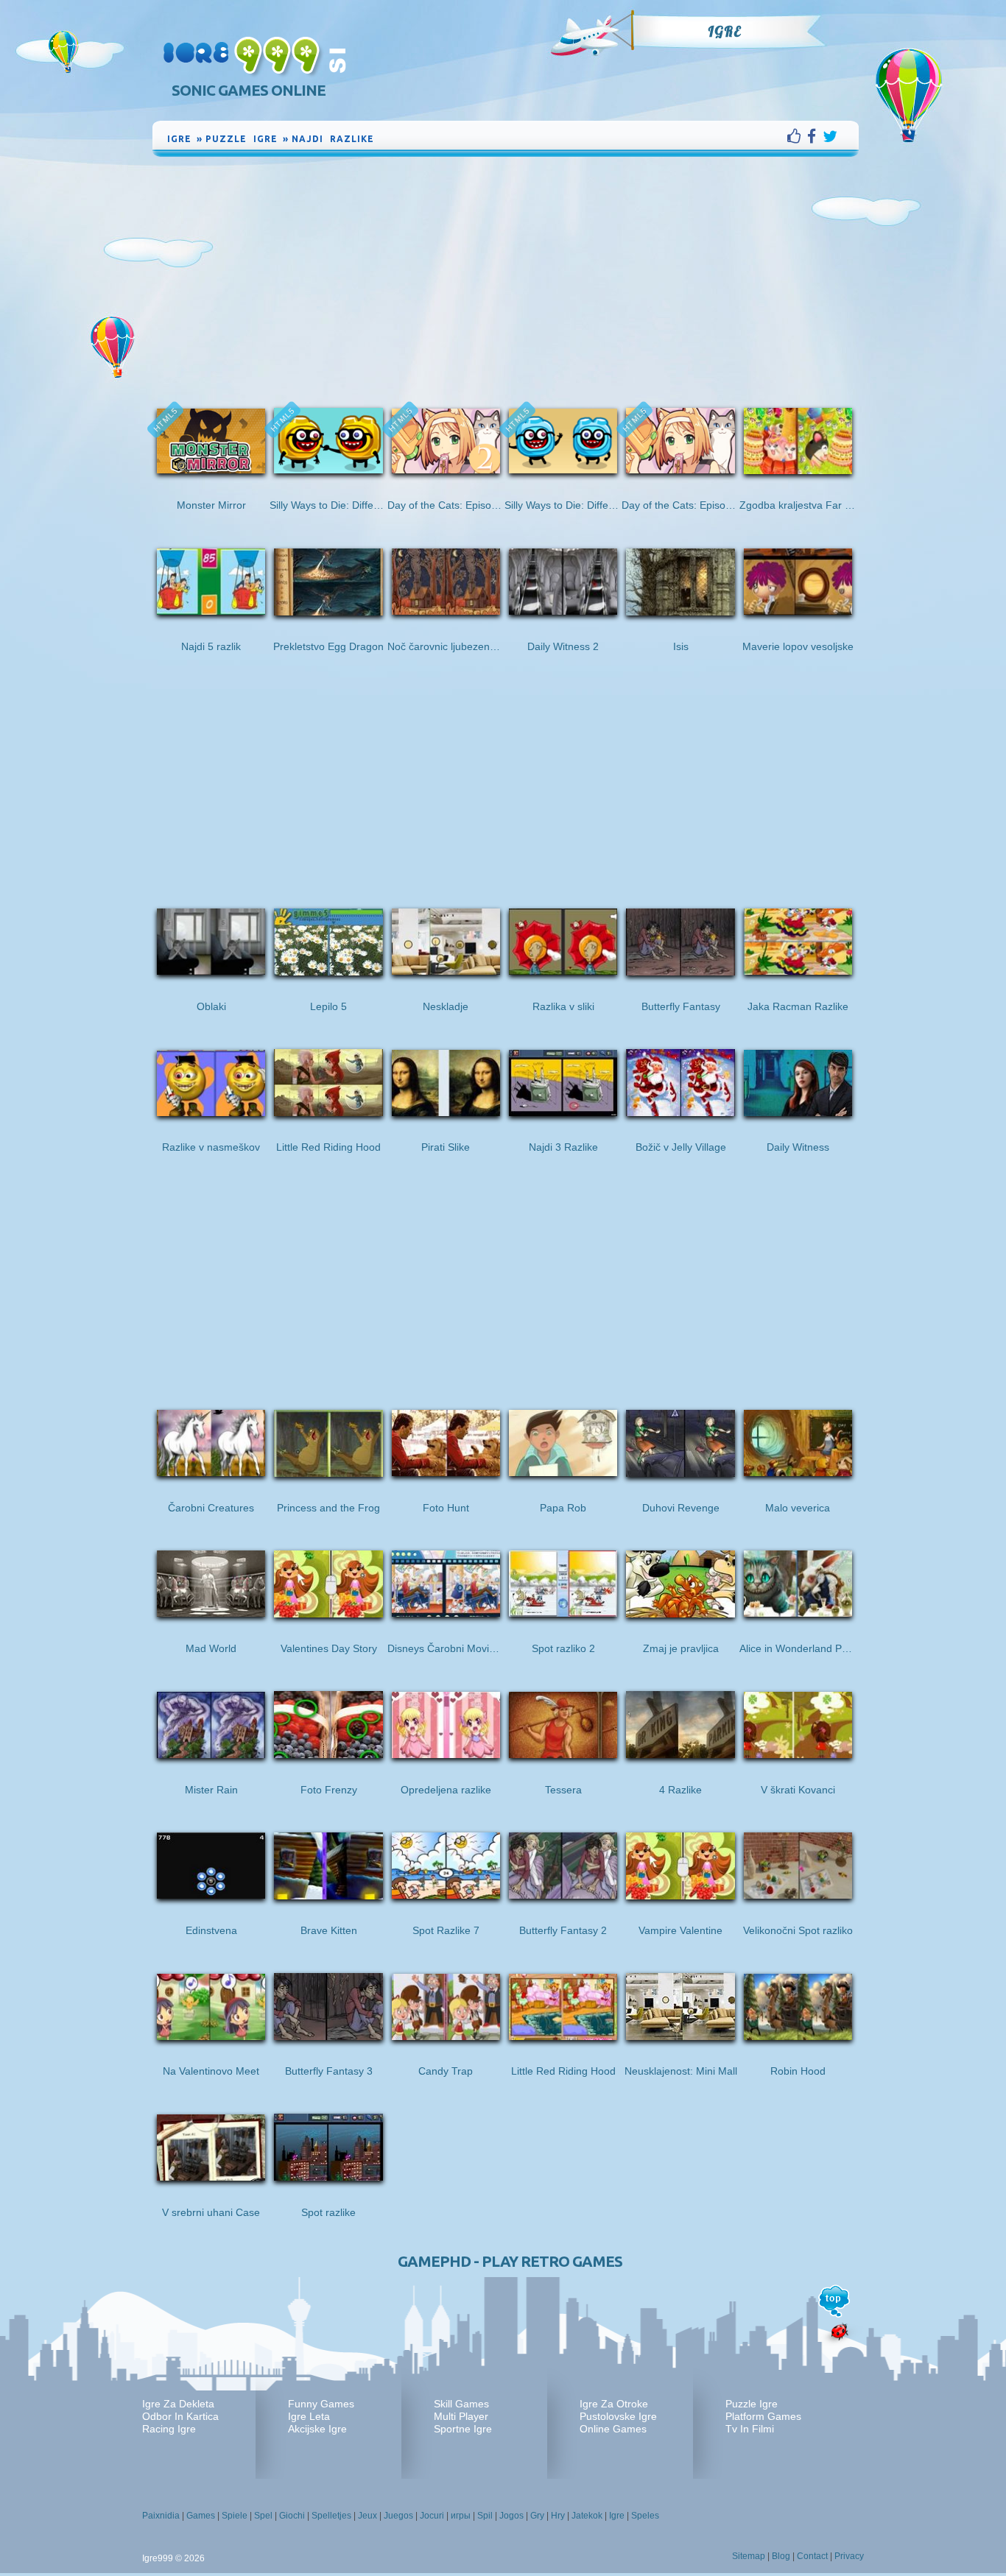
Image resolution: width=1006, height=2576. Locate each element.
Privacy (849, 2556)
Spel (263, 2516)
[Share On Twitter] (830, 136)
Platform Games (763, 2416)
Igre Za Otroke (614, 2404)
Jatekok (587, 2516)
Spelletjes (331, 2516)
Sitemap (749, 2556)
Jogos (511, 2516)
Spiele (235, 2516)
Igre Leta (309, 2416)
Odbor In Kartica (180, 2416)
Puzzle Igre (752, 2404)
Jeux (367, 2516)
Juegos (398, 2516)
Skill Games (461, 2404)
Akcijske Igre (317, 2429)
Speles (645, 2516)
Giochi (292, 2516)
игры (461, 2516)
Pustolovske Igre (618, 2416)
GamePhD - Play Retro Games (510, 2261)
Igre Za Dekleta (178, 2404)
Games (201, 2516)
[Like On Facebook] (797, 136)
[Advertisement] (506, 270)
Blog (781, 2556)
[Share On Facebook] (815, 136)
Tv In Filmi (750, 2429)
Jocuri (432, 2516)
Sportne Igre (463, 2429)
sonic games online (249, 90)
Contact (812, 2556)
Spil (485, 2516)
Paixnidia (161, 2516)
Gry (537, 2516)
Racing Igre (169, 2429)
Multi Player (461, 2416)
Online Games (613, 2429)
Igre (724, 32)
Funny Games (321, 2404)
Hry (558, 2516)
